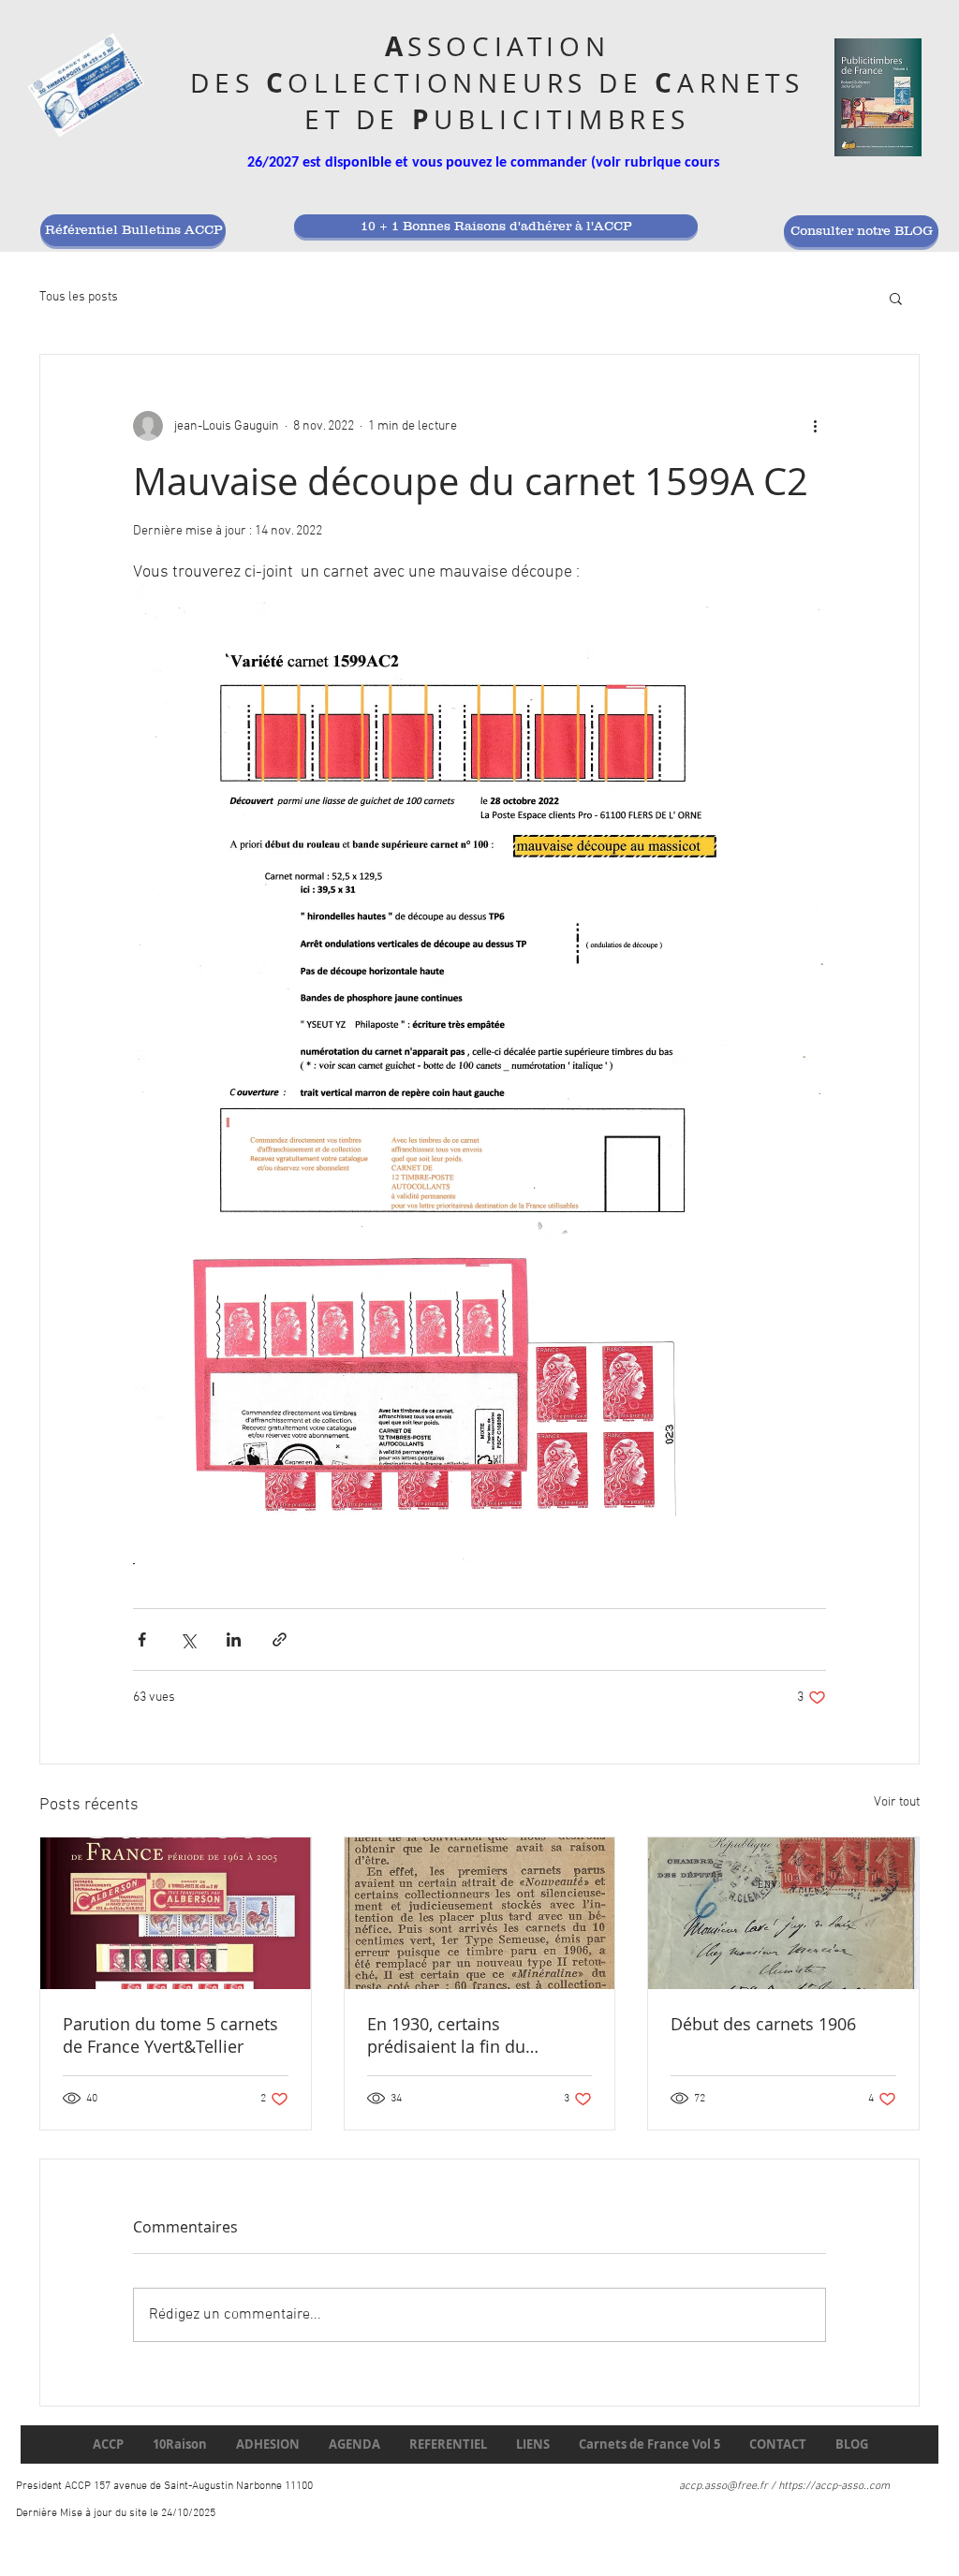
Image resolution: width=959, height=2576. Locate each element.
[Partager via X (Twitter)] (188, 1639)
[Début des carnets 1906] (783, 1913)
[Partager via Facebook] (142, 1639)
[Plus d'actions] (815, 426)
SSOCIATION (509, 46)
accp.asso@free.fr (723, 2486)
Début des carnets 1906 (763, 2024)
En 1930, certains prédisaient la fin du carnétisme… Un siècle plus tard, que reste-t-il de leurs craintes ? (475, 2035)
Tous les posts (79, 297)
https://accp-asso (821, 2486)
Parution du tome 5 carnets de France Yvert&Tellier (170, 2035)
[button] (896, 298)
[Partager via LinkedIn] (234, 1639)
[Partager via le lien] (280, 1639)
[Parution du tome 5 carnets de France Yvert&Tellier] (176, 1913)
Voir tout (897, 1802)
